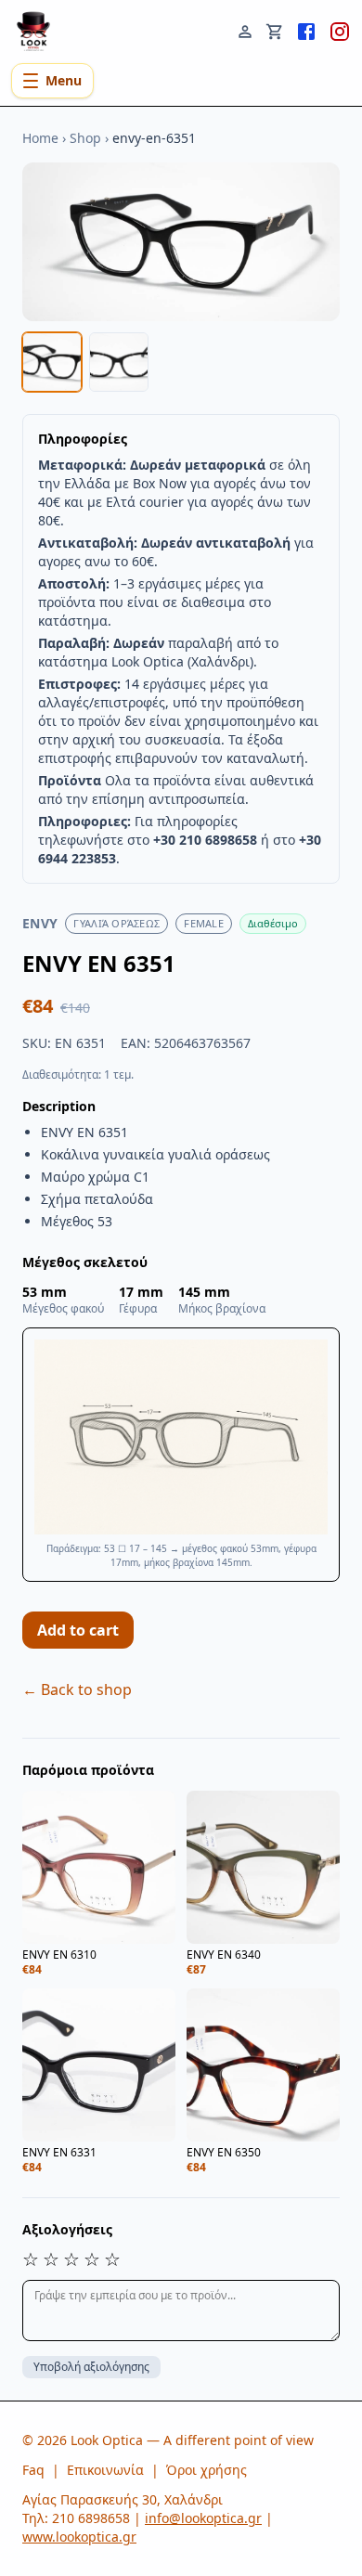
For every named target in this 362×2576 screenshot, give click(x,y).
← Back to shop (77, 1689)
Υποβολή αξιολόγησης (91, 2367)
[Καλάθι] (275, 30)
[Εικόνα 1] (52, 362)
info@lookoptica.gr (203, 2518)
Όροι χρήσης (207, 2470)
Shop (85, 138)
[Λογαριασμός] (245, 30)
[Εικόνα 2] (119, 362)
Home (40, 138)
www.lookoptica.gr (79, 2537)
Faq (33, 2470)
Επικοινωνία (105, 2470)
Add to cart (78, 1630)
